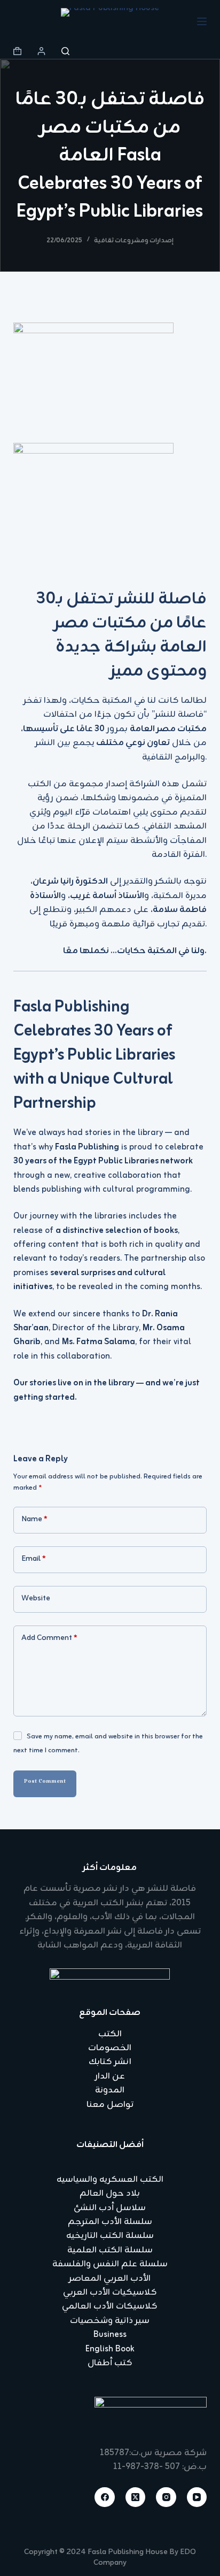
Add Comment (49, 1638)
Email (34, 1559)
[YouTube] (197, 2497)
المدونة (110, 2090)
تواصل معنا (110, 2105)
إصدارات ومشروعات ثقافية (134, 241)
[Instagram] (166, 2497)
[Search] (65, 51)
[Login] (41, 51)
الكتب (110, 2034)
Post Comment (45, 1783)
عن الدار (110, 2076)
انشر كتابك (110, 2062)
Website (36, 1598)
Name (34, 1519)
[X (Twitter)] (136, 2497)
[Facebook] (105, 2497)
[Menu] (202, 21)
